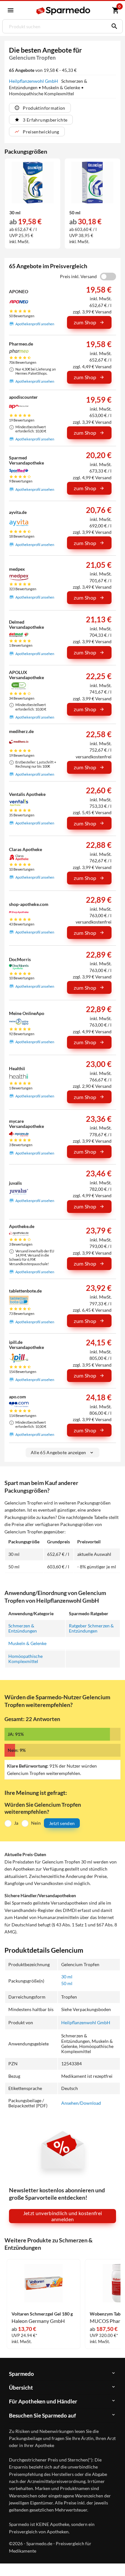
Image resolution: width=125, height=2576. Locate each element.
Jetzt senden (62, 1823)
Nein (36, 1823)
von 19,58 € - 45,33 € (43, 70)
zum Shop (85, 322)
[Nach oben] (115, 2561)
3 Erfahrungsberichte (45, 120)
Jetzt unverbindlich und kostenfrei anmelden (63, 2216)
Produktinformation (44, 108)
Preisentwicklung (41, 132)
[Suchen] (113, 26)
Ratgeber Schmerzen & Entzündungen (91, 1628)
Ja (16, 1823)
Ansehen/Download (81, 2103)
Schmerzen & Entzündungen (23, 1628)
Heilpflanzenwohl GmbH (34, 81)
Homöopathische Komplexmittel (25, 1659)
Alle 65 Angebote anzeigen (58, 1452)
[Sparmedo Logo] (63, 11)
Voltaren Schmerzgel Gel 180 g (42, 2314)
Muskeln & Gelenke (27, 1643)
